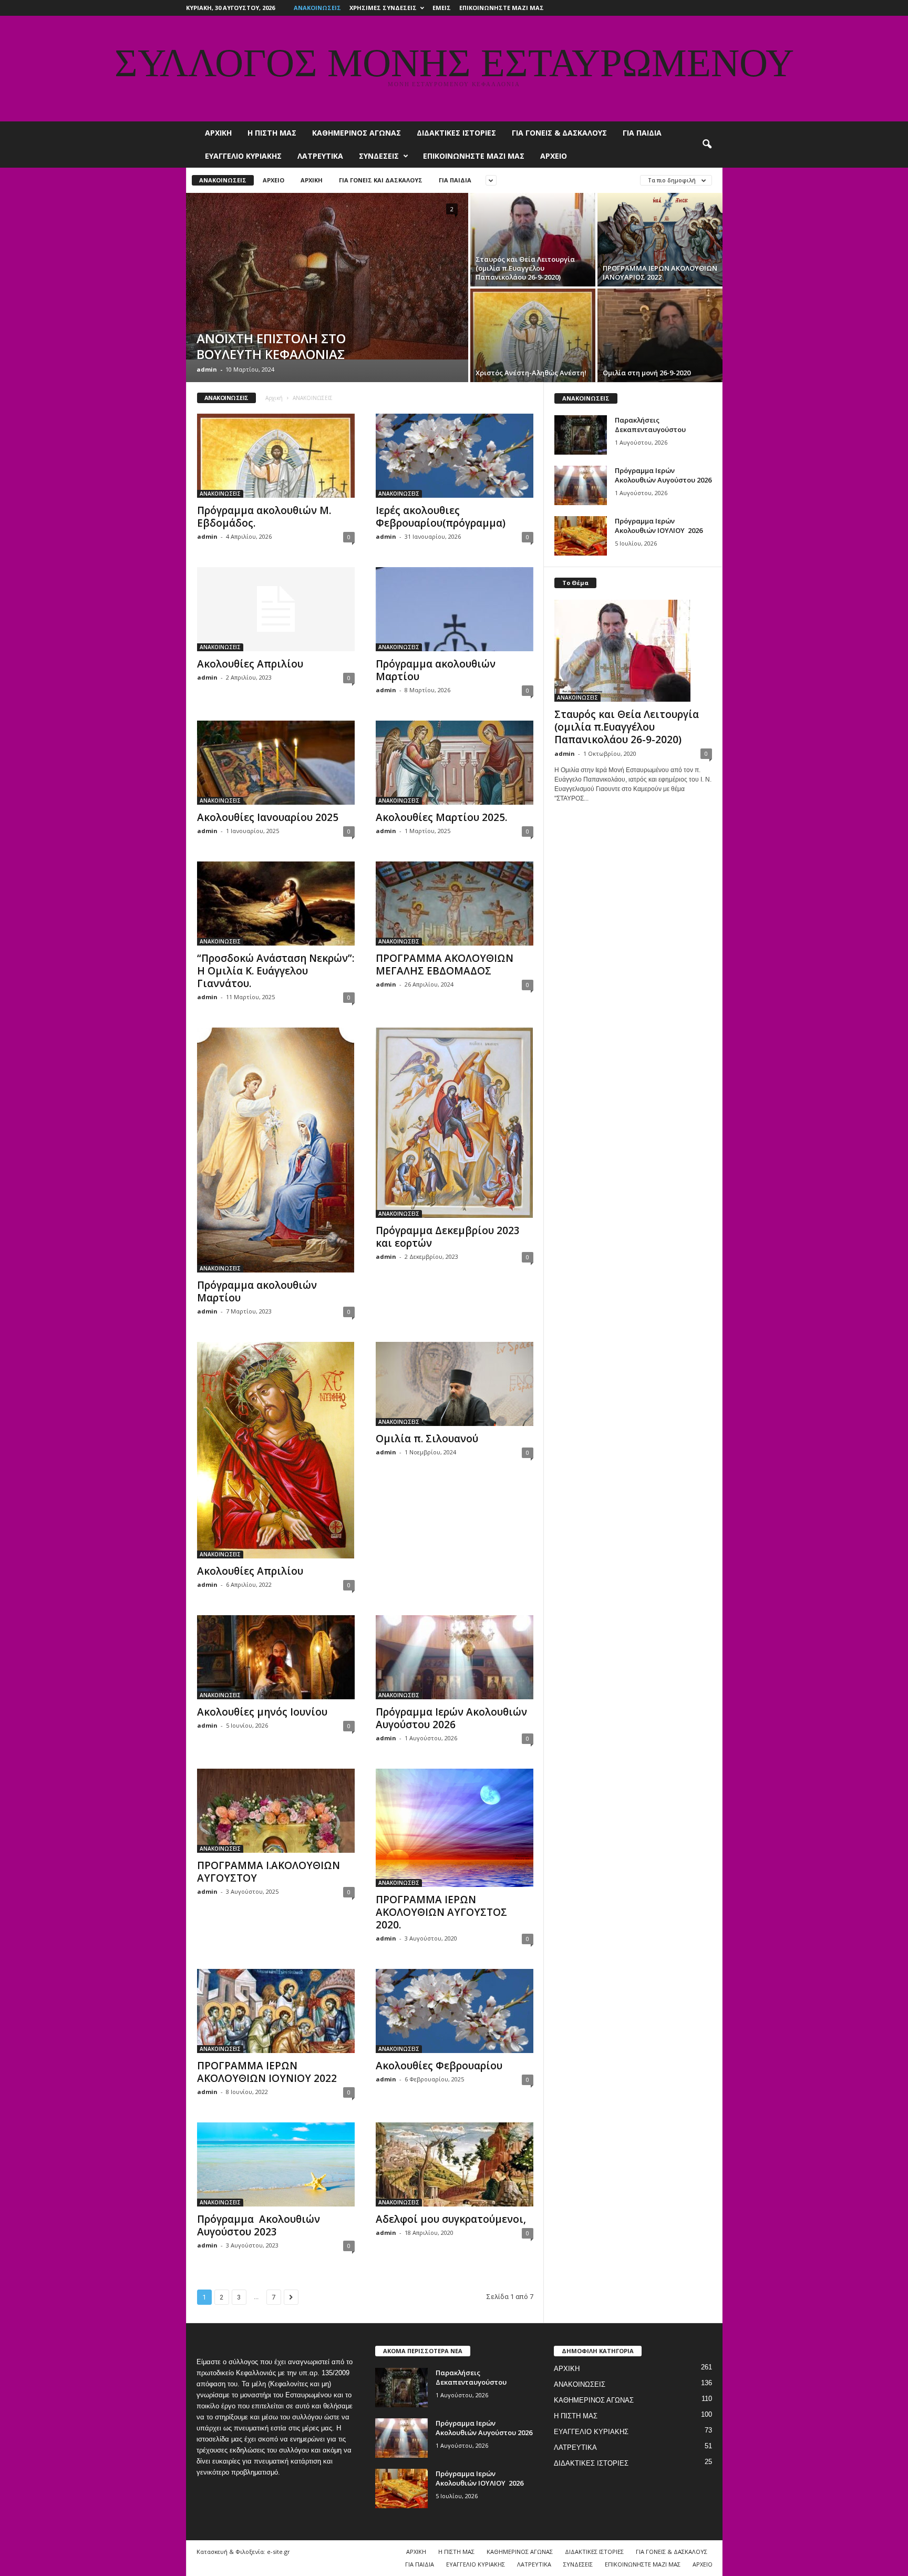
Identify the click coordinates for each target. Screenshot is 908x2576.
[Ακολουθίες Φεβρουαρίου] (455, 2011)
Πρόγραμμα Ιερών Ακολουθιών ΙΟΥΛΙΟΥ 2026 (659, 526)
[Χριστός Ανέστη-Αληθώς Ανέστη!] (533, 335)
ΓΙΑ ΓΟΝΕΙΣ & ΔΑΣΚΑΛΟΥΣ (559, 133)
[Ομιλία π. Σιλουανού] (455, 1384)
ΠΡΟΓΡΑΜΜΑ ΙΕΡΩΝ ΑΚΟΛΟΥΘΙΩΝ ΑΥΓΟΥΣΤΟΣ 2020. (441, 1912)
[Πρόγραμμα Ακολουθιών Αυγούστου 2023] (276, 2164)
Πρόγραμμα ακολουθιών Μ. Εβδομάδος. (264, 517)
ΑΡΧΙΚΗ (218, 133)
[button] (707, 145)
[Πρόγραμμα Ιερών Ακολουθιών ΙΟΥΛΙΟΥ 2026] (581, 536)
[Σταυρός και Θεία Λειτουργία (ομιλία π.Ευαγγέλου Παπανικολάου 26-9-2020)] (533, 240)
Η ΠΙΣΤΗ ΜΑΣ (272, 133)
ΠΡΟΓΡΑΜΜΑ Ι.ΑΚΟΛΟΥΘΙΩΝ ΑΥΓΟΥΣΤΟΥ (269, 1872)
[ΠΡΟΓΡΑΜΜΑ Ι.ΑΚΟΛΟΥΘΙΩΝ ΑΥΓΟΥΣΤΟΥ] (276, 1811)
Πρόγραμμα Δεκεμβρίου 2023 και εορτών (448, 1237)
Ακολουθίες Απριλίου (250, 664)
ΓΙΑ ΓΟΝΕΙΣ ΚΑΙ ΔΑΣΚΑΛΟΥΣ (381, 180)
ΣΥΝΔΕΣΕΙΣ (379, 156)
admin (207, 369)
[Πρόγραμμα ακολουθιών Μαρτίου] (455, 609)
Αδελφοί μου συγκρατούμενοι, (451, 2219)
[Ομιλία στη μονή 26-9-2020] (660, 335)
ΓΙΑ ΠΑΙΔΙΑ (642, 133)
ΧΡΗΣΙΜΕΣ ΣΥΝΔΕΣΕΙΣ (383, 8)
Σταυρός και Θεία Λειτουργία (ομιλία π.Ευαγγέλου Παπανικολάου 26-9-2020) (627, 727)
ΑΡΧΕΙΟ (554, 156)
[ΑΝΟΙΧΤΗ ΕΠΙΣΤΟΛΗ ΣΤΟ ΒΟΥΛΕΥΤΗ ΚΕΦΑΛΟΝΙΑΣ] (327, 276)
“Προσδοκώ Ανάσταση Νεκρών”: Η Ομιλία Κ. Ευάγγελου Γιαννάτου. (276, 971)
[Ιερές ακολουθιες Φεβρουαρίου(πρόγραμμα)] (455, 456)
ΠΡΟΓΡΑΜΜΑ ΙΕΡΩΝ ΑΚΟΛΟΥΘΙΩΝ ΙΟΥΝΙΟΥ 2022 (267, 2072)
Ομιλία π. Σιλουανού (427, 1439)
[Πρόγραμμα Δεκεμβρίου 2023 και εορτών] (455, 1123)
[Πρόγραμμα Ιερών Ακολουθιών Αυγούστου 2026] (455, 1657)
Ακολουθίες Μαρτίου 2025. (441, 817)
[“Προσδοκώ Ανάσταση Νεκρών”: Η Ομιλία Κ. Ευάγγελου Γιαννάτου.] (276, 904)
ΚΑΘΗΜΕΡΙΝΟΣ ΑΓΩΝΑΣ (357, 133)
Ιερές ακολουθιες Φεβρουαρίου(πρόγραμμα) (441, 517)
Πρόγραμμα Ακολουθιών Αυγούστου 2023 (259, 2225)
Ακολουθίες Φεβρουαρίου (439, 2066)
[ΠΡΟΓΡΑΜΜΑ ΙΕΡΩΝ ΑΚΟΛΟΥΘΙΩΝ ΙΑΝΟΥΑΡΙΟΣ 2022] (660, 240)
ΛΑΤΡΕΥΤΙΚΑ (320, 156)
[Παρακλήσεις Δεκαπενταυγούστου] (581, 435)
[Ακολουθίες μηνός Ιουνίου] (276, 1657)
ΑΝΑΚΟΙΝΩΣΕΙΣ (317, 8)
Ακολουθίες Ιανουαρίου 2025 (268, 817)
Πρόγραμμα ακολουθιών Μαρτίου (436, 670)
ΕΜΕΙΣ (442, 8)
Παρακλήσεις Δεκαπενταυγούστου (650, 425)
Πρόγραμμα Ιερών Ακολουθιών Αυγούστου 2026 (451, 1718)
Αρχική (274, 398)
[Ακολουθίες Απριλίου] (276, 609)
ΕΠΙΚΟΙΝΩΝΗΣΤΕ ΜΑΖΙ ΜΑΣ (502, 8)
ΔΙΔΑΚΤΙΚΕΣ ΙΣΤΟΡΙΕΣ (456, 133)
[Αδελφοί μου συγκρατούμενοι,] (455, 2164)
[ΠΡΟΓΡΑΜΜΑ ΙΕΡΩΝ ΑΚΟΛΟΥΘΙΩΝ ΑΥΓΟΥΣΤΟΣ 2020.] (455, 1828)
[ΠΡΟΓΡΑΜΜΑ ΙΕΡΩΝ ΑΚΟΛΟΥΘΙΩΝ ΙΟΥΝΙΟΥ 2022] (276, 2011)
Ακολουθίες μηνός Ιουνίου (262, 1712)
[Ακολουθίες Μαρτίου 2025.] (455, 763)
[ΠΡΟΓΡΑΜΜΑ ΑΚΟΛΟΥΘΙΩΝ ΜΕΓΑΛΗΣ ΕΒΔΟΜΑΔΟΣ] (455, 904)
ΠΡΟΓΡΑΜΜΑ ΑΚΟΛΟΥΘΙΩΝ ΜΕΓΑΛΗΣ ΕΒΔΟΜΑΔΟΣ (445, 964)
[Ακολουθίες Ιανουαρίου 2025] (276, 763)
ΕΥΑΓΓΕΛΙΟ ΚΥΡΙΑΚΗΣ (243, 156)
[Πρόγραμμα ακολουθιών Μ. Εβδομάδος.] (276, 456)
